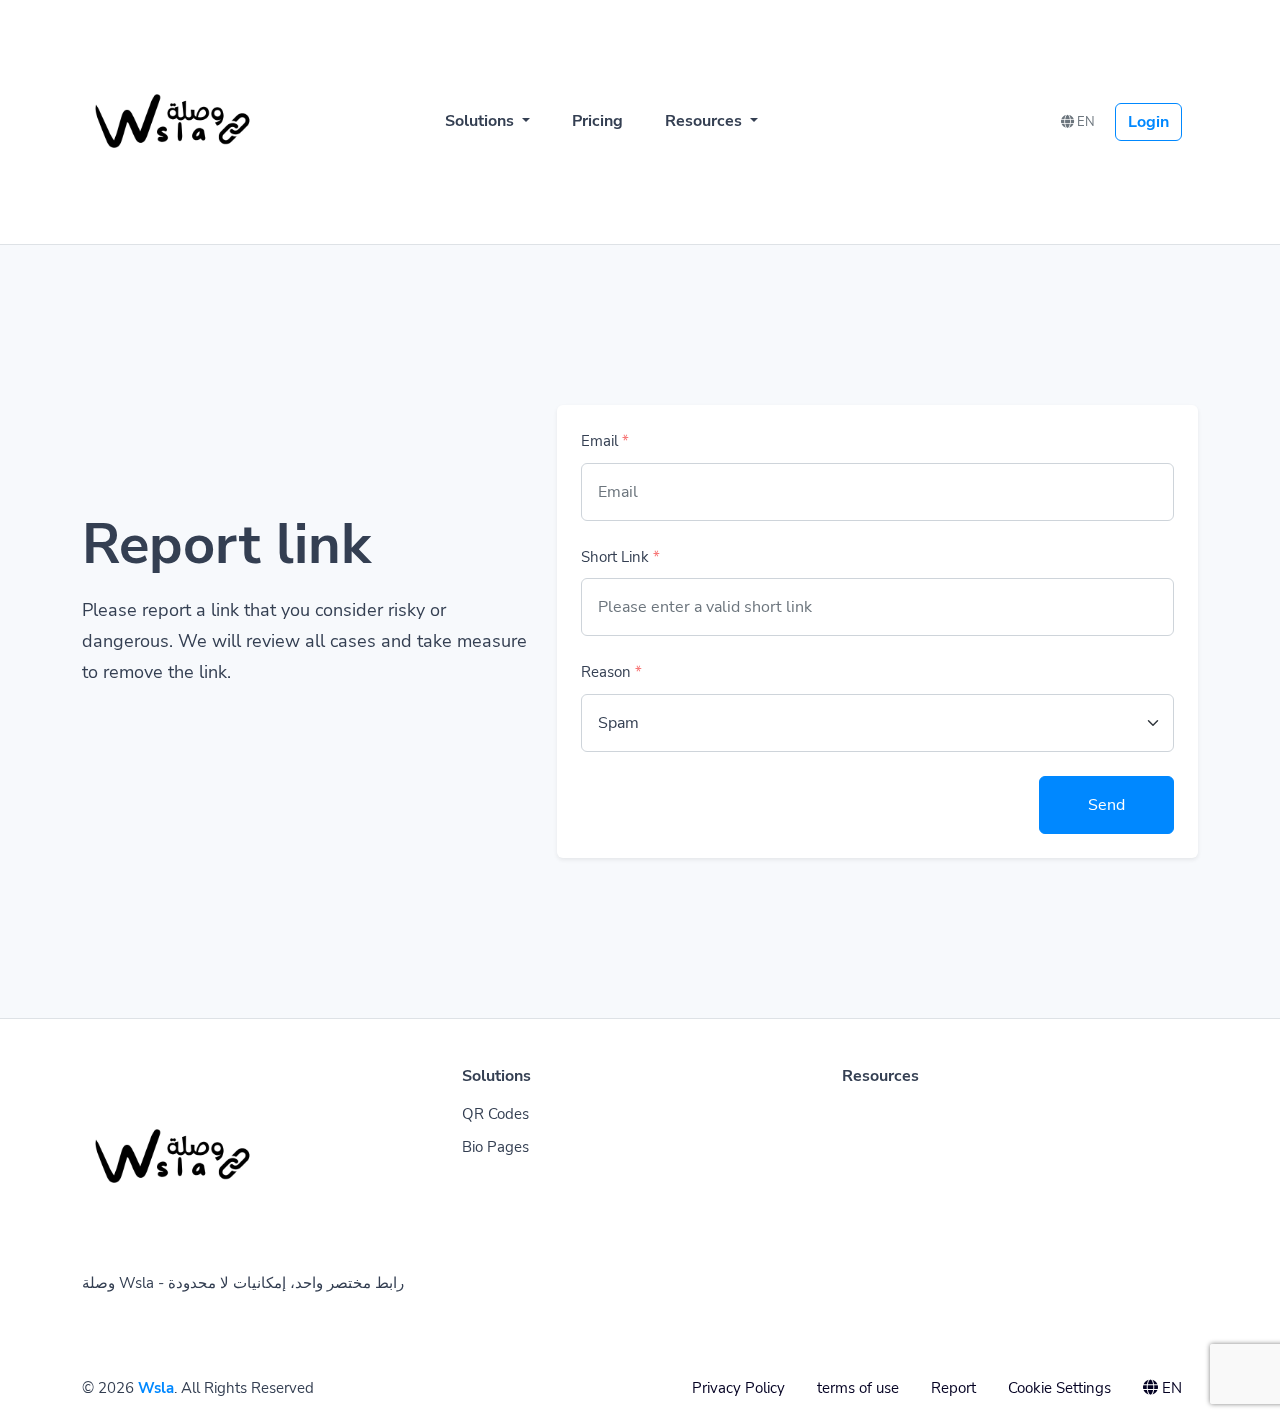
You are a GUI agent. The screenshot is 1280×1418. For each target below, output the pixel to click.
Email (605, 441)
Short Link (620, 557)
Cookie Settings (1059, 1388)
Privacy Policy (738, 1388)
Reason (611, 672)
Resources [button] (705, 121)
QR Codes (495, 1114)
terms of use (858, 1388)
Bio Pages (495, 1147)
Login (1148, 122)
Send (1106, 805)
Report (953, 1388)
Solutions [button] (481, 121)
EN (1084, 122)
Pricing (597, 121)
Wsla (156, 1388)
